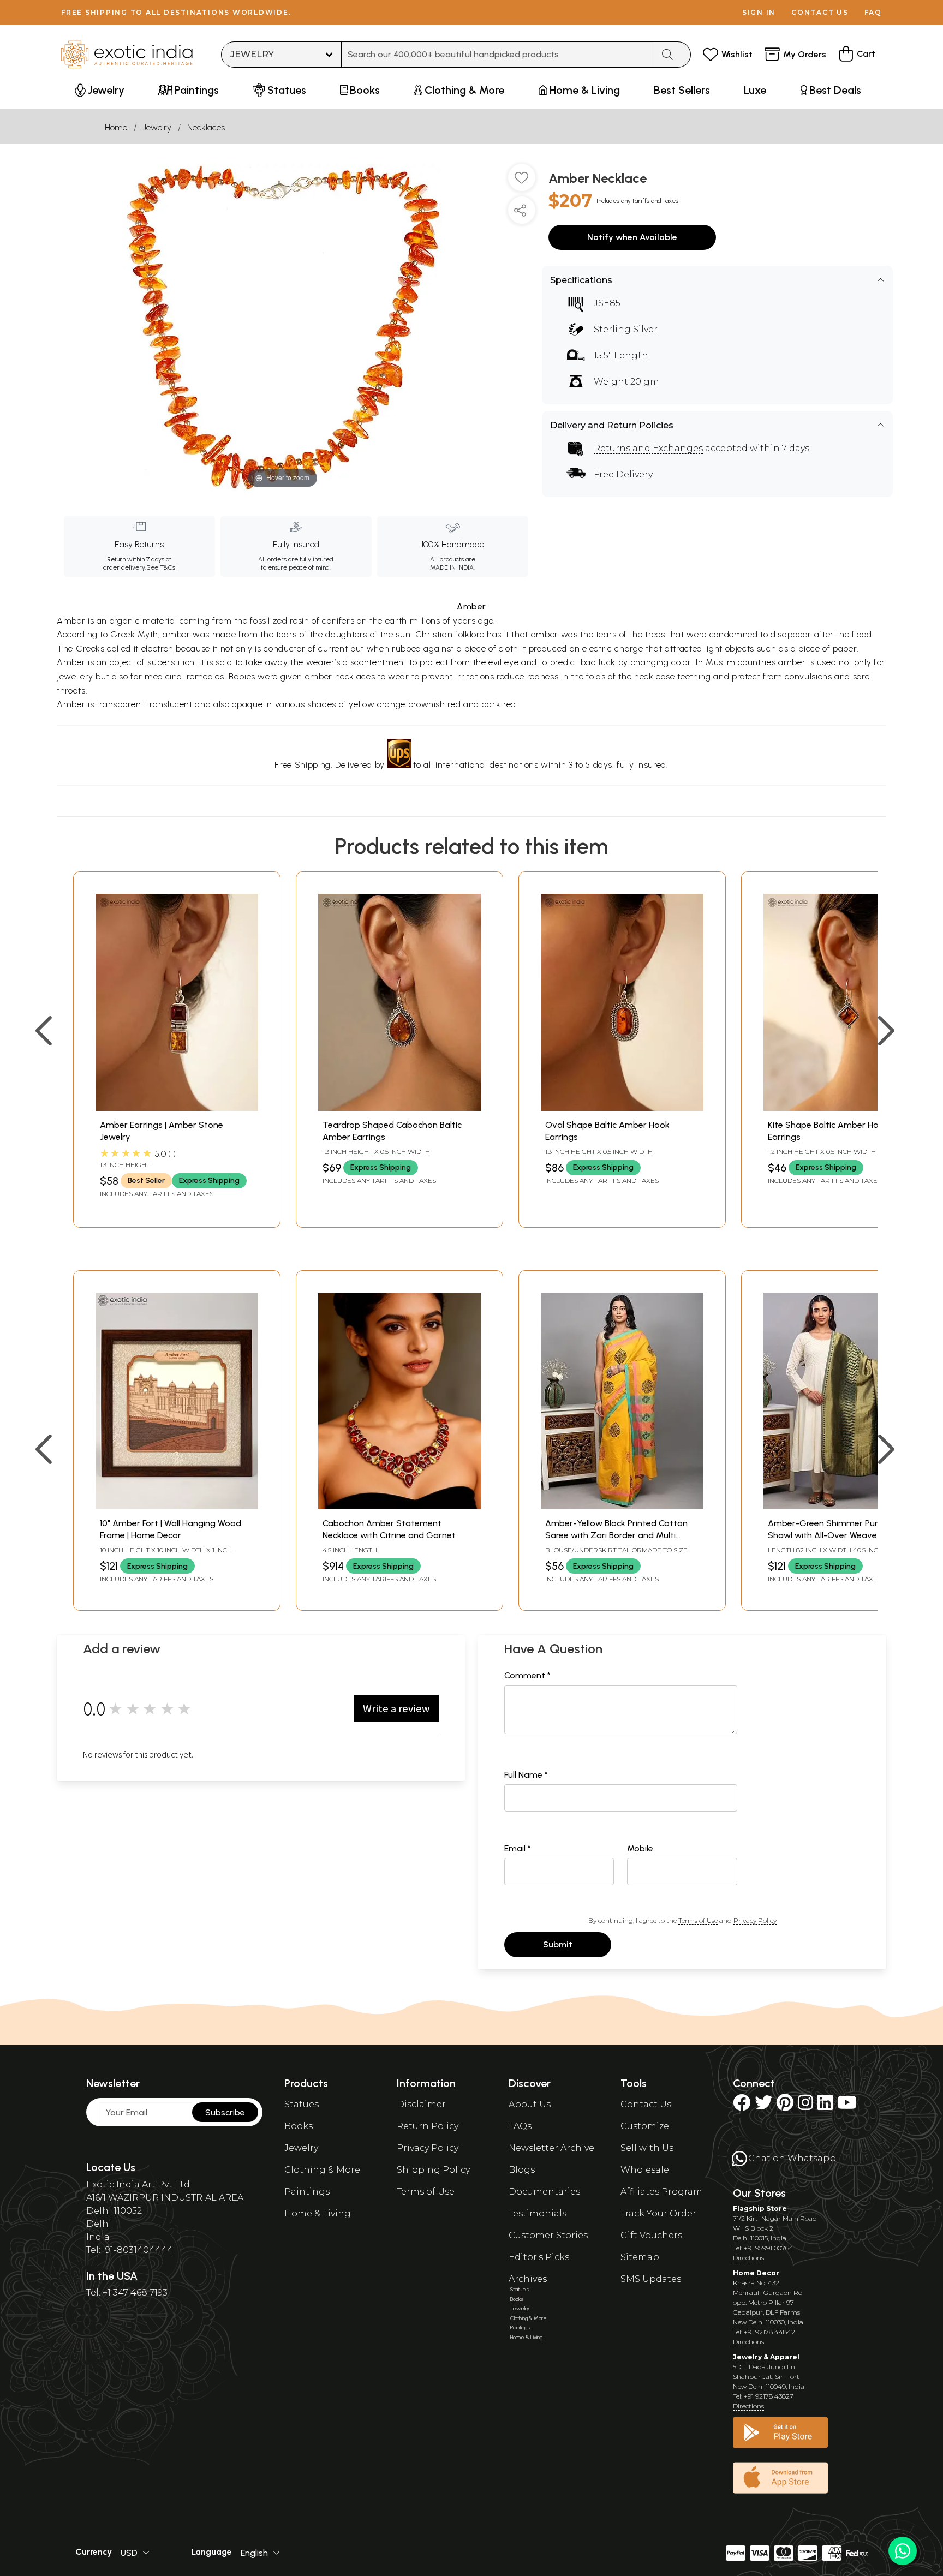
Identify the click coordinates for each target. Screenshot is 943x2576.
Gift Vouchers (651, 2235)
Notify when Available (632, 237)
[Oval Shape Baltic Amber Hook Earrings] (622, 1108)
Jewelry (157, 127)
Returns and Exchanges (648, 448)
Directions (748, 2258)
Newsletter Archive (551, 2148)
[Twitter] (763, 2106)
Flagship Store (760, 2209)
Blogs (522, 2170)
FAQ (873, 12)
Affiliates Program (661, 2192)
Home (116, 127)
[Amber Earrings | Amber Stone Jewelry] (177, 1108)
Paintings (307, 2192)
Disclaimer (421, 2104)
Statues (302, 2104)
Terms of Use (698, 1920)
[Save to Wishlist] (522, 182)
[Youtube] (847, 2106)
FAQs (520, 2126)
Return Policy (428, 2126)
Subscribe (225, 2112)
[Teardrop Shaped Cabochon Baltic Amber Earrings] (399, 1108)
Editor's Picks (539, 2257)
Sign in (759, 12)
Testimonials (538, 2213)
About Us (530, 2104)
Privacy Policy (755, 1920)
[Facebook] (742, 2106)
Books (299, 2126)
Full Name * (526, 1775)
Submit (558, 1944)
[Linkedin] (825, 2106)
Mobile (640, 1848)
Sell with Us (647, 2148)
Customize (645, 2126)
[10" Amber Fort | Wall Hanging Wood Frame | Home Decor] (177, 1506)
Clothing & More (322, 2170)
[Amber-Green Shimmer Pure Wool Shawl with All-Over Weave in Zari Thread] (845, 1506)
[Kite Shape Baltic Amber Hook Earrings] (845, 1108)
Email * (518, 1848)
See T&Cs (161, 567)
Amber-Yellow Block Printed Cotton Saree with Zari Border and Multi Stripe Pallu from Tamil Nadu (616, 1535)
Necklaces (206, 127)
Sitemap (640, 2257)
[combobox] (497, 55)
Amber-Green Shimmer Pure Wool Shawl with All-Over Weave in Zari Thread (836, 1535)
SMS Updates (651, 2279)
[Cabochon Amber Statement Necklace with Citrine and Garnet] (399, 1506)
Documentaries (544, 2192)
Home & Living (318, 2213)
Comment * (527, 1675)
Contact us (820, 12)
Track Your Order (658, 2213)
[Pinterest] (785, 2106)
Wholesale (645, 2170)
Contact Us (646, 2104)
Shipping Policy (433, 2170)
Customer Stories (548, 2235)
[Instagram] (805, 2106)
